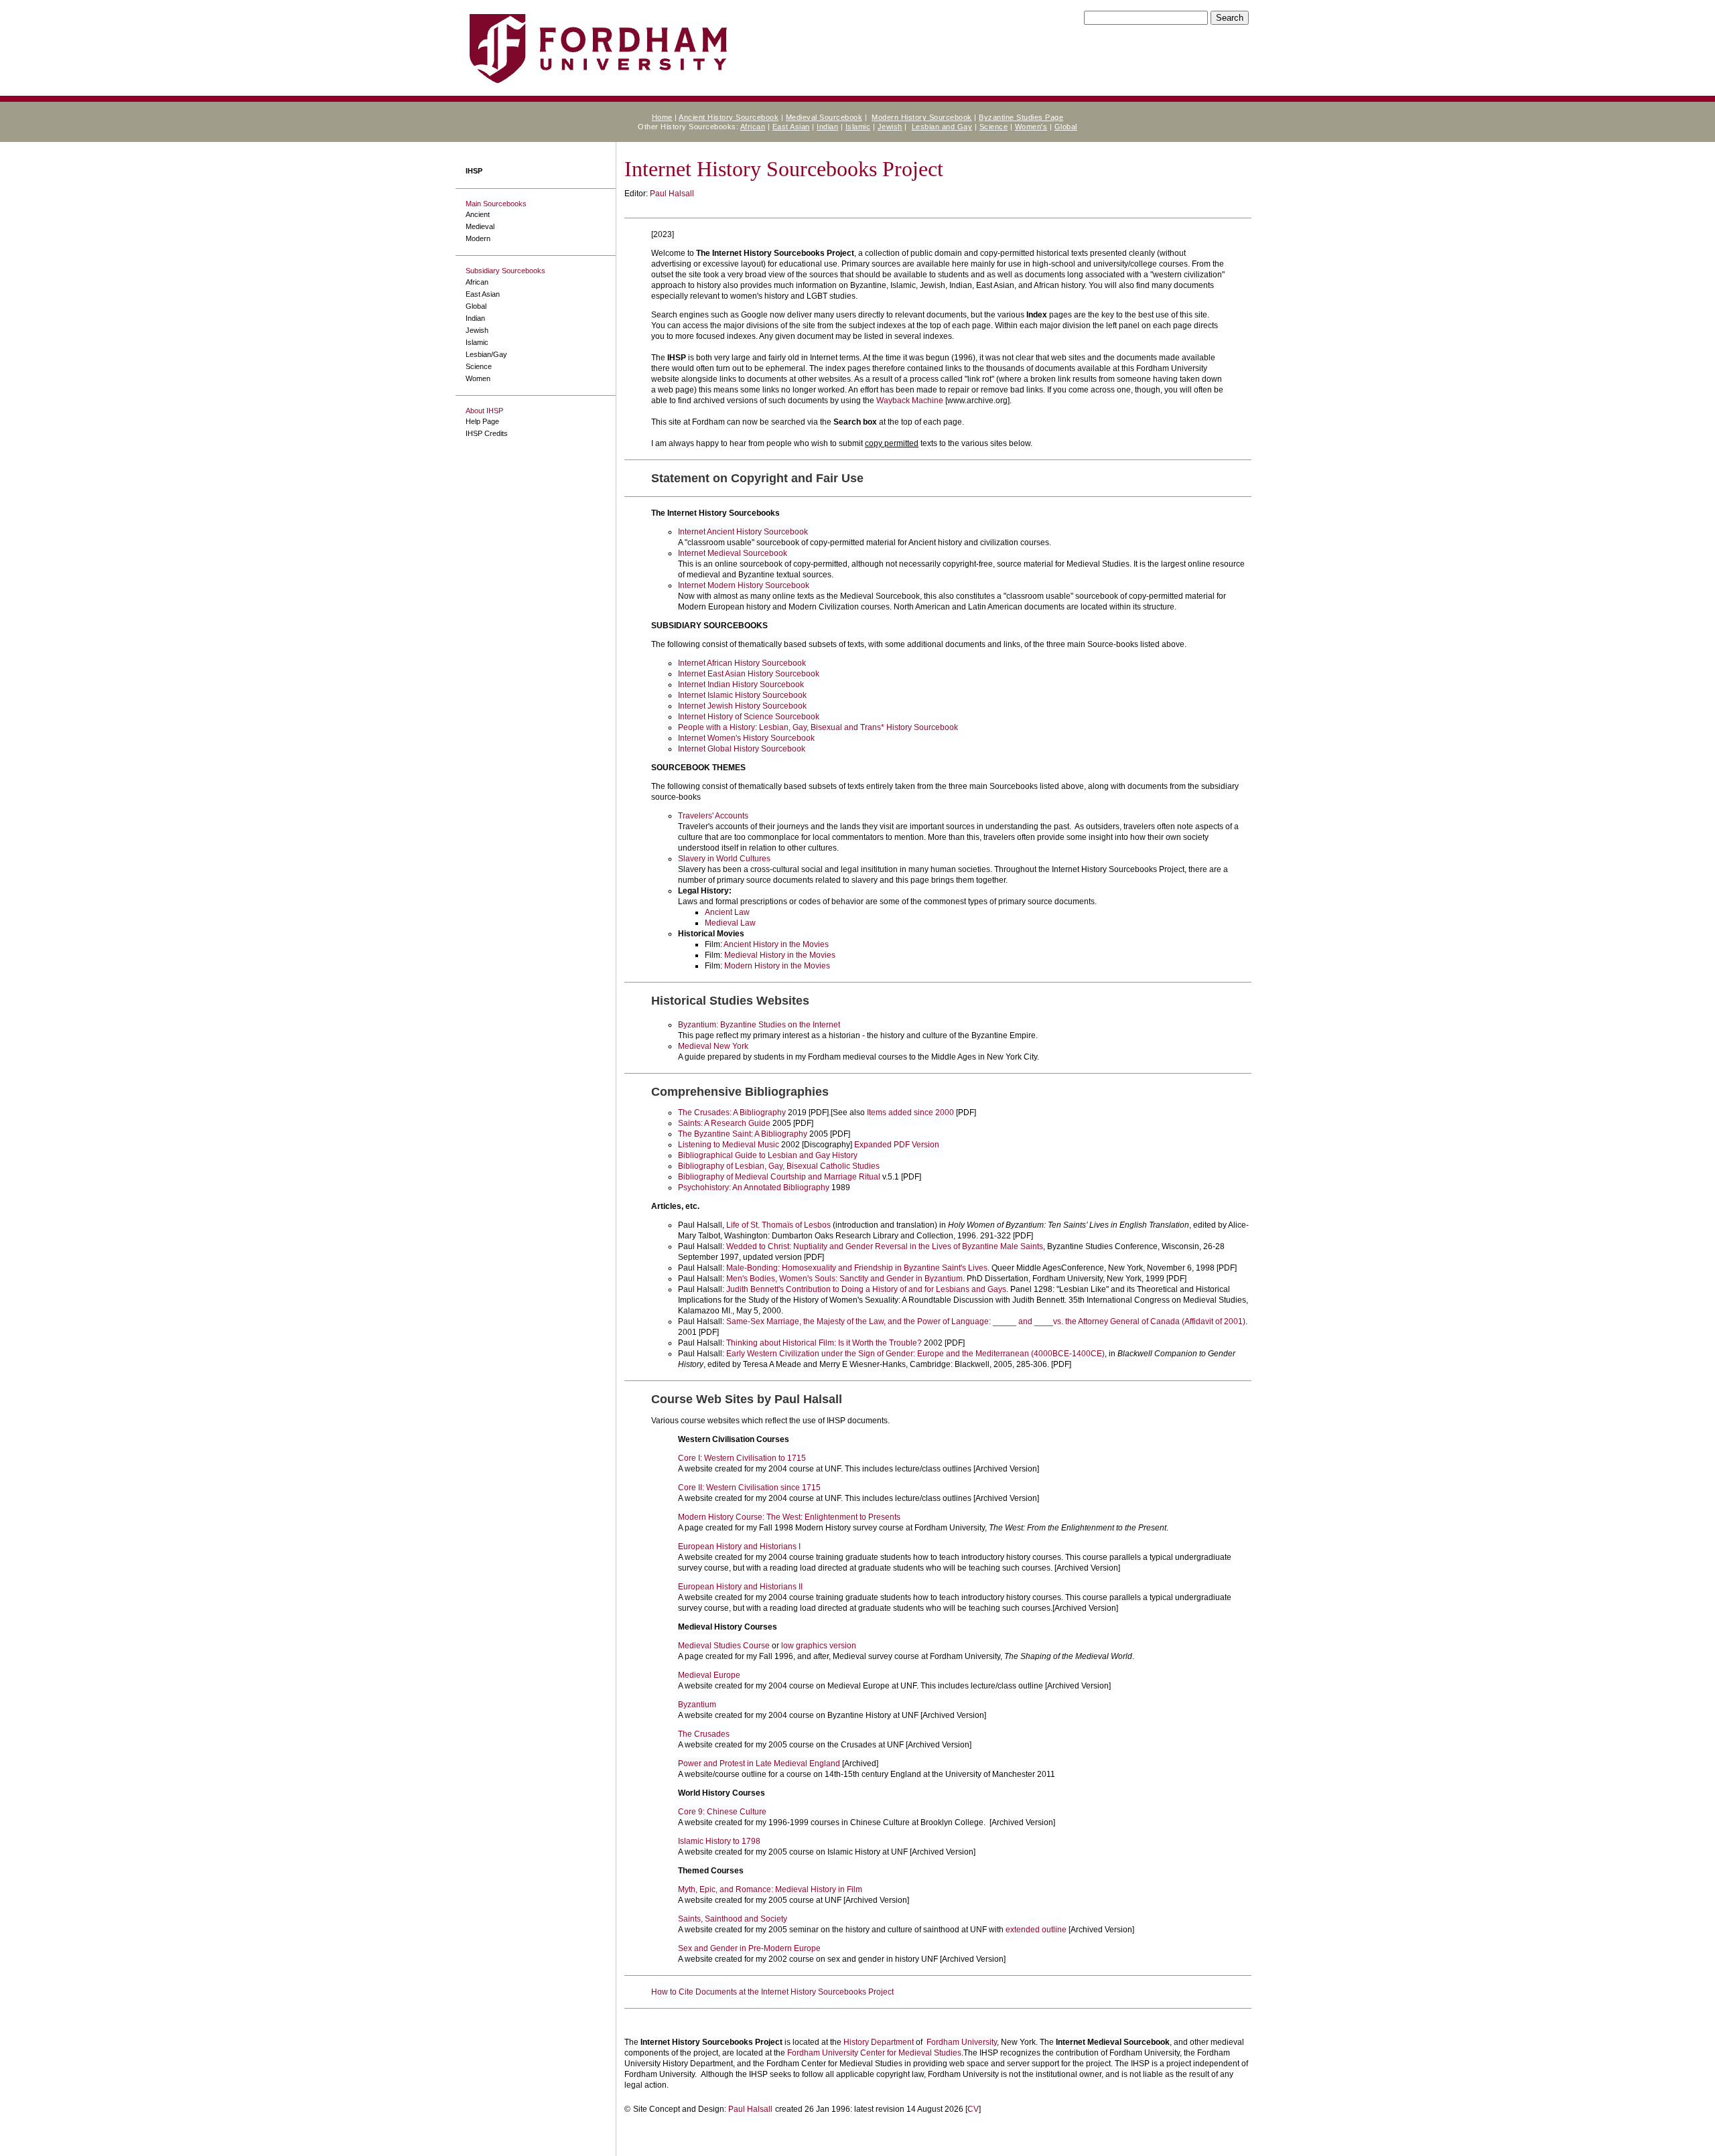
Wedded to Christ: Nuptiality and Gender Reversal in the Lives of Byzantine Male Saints (885, 1246)
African (753, 127)
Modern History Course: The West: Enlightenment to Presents (789, 1517)
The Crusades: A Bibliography (732, 1112)
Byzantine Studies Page (1021, 117)
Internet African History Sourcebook (742, 663)
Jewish (890, 127)
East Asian (791, 127)
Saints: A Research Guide (724, 1123)
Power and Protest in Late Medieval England (759, 1764)
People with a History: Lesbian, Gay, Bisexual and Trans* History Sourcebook (818, 727)
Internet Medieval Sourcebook (733, 553)
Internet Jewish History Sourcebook (742, 706)
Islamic (858, 127)
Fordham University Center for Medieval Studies (874, 2053)
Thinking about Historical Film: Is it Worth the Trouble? (824, 1343)
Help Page (482, 421)
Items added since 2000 (910, 1112)
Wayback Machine (910, 401)
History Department (879, 2042)
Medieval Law (730, 923)
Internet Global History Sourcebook (742, 749)
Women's (1031, 127)
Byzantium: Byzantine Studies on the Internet (759, 1025)
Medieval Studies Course (724, 1646)
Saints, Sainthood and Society (733, 1919)
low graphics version (819, 1646)
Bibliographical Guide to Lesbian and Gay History (768, 1155)
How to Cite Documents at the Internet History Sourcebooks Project (772, 1992)
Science (994, 127)
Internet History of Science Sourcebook (749, 717)
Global (1066, 127)
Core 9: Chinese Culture (722, 1812)
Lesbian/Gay (486, 354)
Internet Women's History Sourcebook (746, 738)
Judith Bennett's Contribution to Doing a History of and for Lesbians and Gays (866, 1289)
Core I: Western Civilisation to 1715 (742, 1458)
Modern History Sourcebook (922, 117)
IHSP (474, 171)
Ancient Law (727, 912)
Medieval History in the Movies (780, 955)
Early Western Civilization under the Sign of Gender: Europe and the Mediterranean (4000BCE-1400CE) (915, 1354)
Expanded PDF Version (897, 1145)
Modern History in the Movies (777, 966)
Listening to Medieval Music (729, 1145)
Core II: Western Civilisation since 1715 (749, 1488)
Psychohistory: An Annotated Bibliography (754, 1188)
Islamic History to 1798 (719, 1841)
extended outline (1036, 1930)
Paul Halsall (672, 194)
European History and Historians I (739, 1547)
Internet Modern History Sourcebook (744, 585)
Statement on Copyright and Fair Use (757, 478)
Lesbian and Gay (942, 127)
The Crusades (704, 1734)
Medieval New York (713, 1046)
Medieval (480, 226)
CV (973, 2109)
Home (662, 117)
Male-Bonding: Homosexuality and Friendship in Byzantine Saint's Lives (857, 1268)
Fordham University (962, 2042)
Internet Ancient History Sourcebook (743, 532)
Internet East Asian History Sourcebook (749, 674)
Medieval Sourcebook (824, 117)
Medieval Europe (709, 1675)
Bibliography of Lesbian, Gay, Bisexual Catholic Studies (779, 1166)
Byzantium (697, 1705)
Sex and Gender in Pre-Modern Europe (749, 1948)
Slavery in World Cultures (724, 859)
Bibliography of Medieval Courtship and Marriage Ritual (779, 1177)
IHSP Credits (487, 433)
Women (478, 378)
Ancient (478, 214)
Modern (478, 238)
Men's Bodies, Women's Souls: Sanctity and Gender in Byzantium (844, 1279)
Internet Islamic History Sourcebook (742, 695)
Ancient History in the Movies (776, 944)
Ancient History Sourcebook (729, 117)
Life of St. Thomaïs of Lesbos (778, 1225)
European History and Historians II (740, 1587)
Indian (827, 127)
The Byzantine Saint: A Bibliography (743, 1134)
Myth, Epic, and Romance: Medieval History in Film (770, 1889)
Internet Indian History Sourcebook (741, 685)
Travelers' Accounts (713, 816)
